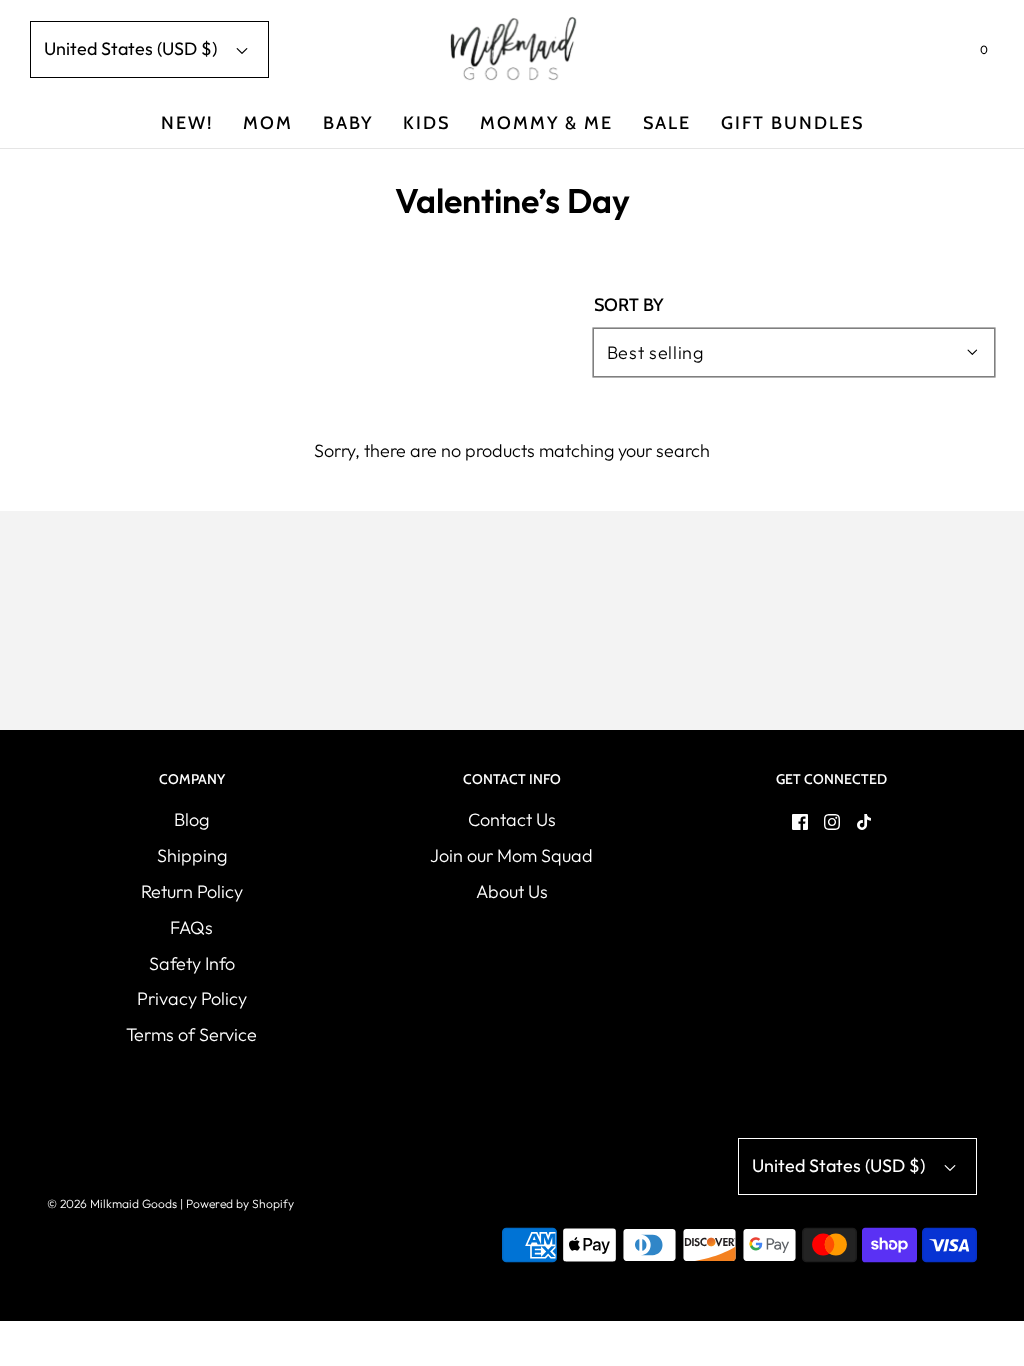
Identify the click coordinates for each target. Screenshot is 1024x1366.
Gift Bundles (792, 123)
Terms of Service (191, 1034)
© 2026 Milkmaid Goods (112, 1203)
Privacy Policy (192, 998)
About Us (512, 891)
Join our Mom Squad (511, 855)
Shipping (192, 855)
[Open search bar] (935, 54)
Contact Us (512, 819)
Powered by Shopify (240, 1203)
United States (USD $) (132, 48)
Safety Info (192, 963)
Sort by (628, 305)
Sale (667, 123)
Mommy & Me (546, 123)
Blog (191, 819)
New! (187, 123)
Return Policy (192, 891)
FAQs (191, 927)
